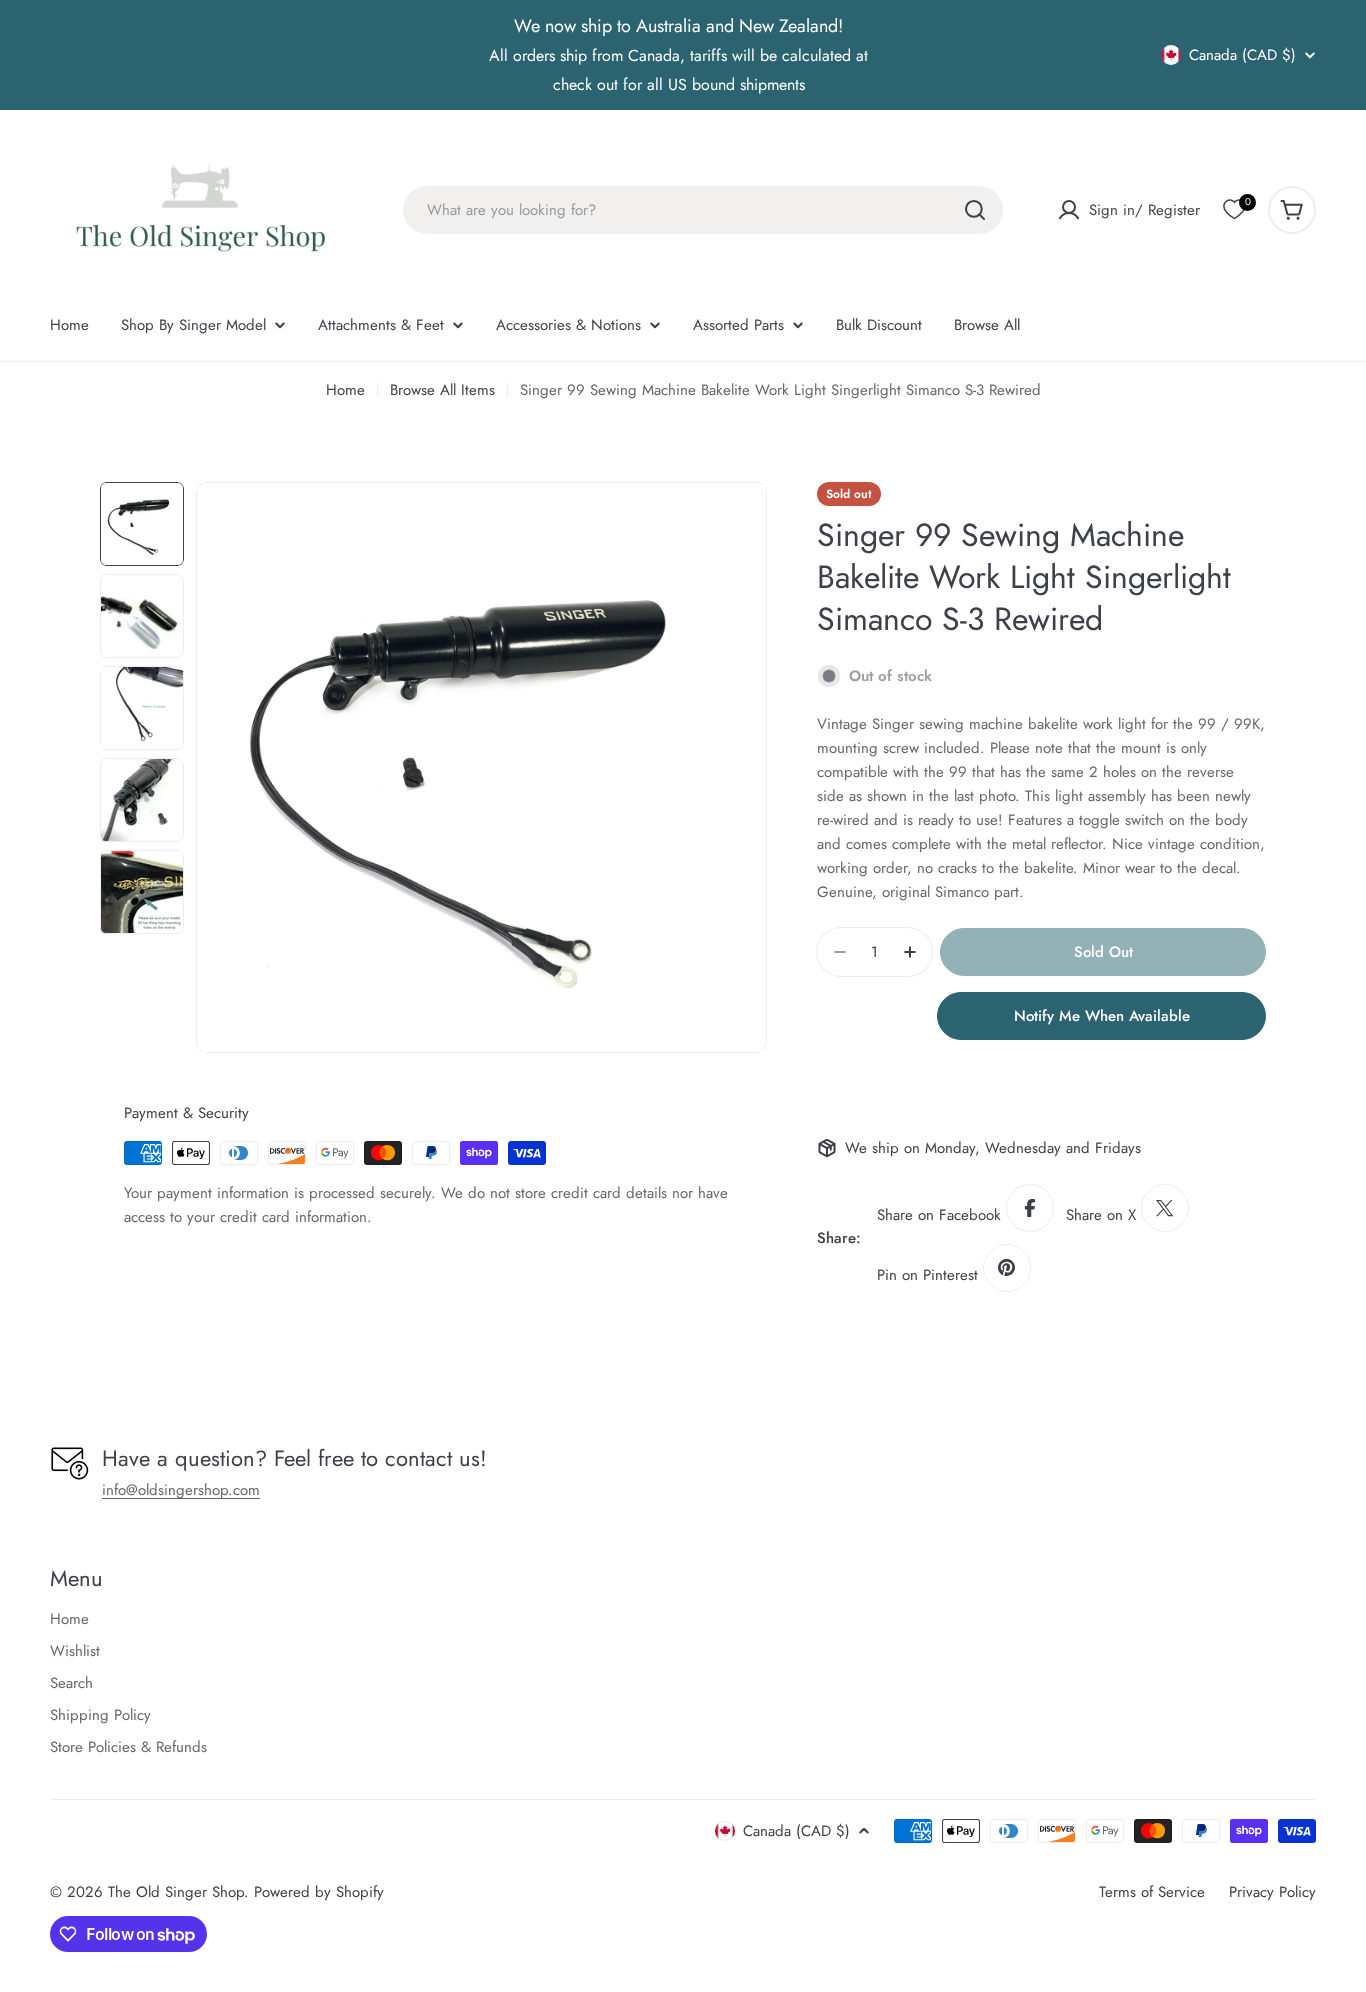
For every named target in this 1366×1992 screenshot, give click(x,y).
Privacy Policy (1272, 1892)
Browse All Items (442, 390)
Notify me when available (1102, 1016)
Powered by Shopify (319, 1892)
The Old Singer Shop (176, 1892)
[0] (1234, 210)
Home (345, 390)
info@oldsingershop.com (181, 1490)
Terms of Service (1152, 1892)
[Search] (975, 210)
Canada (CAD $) (1242, 55)
